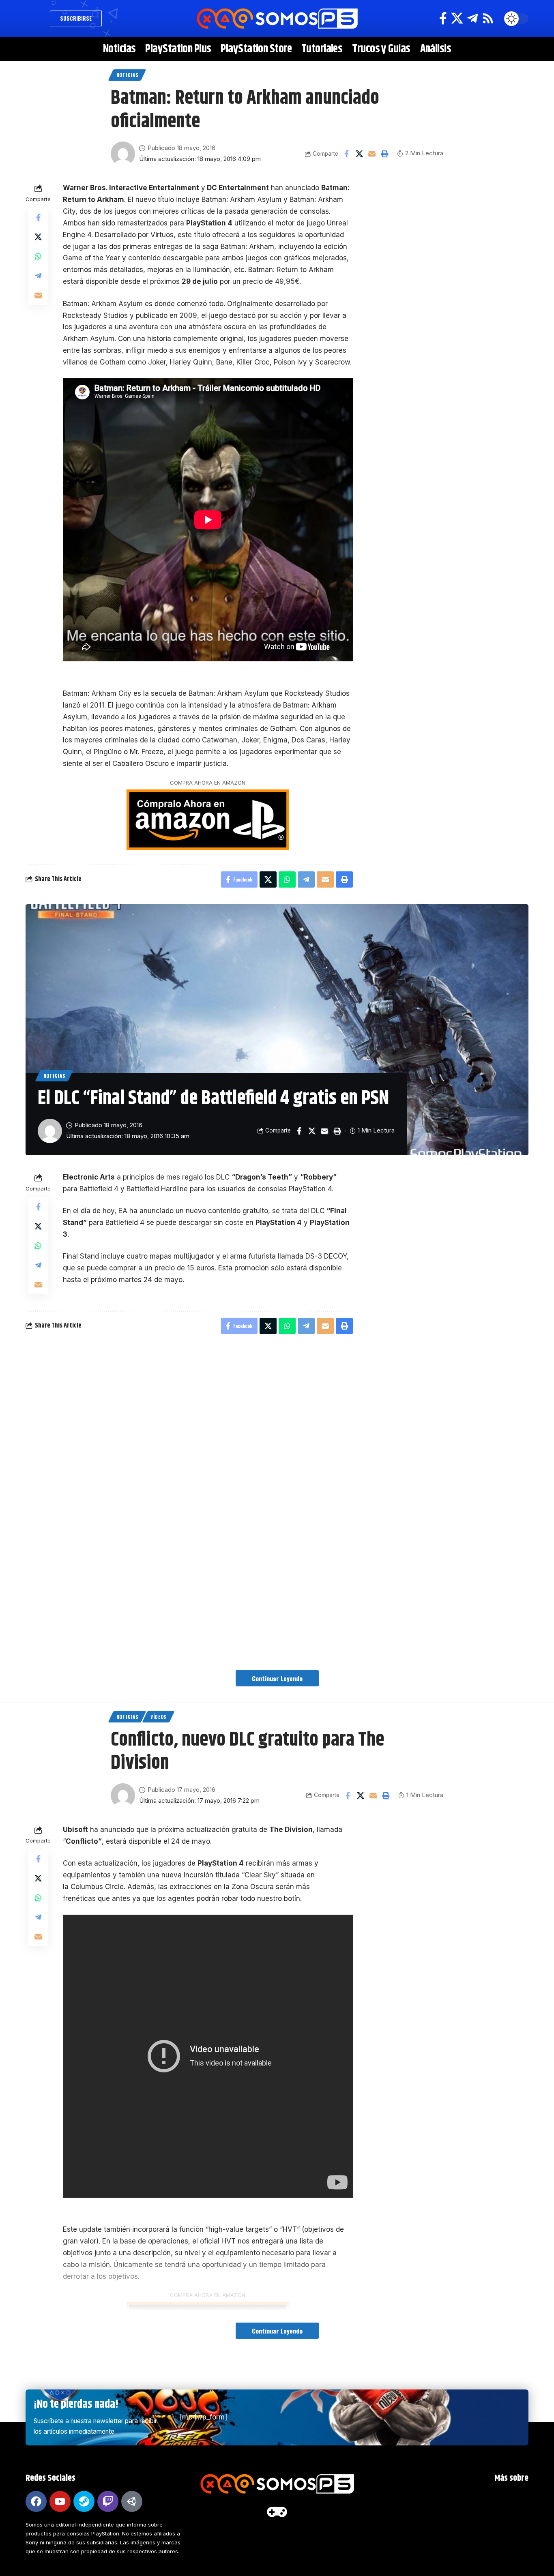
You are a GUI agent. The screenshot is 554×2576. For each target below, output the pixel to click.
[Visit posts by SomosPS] (123, 154)
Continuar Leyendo (277, 1678)
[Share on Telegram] (38, 276)
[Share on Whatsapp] (38, 256)
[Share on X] (359, 154)
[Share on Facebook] (347, 154)
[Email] (372, 154)
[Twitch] (108, 2501)
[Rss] (488, 18)
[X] (457, 18)
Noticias (127, 75)
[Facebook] (443, 18)
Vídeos (158, 1717)
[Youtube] (60, 2501)
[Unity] (132, 2501)
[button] (36, 19)
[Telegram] (472, 18)
